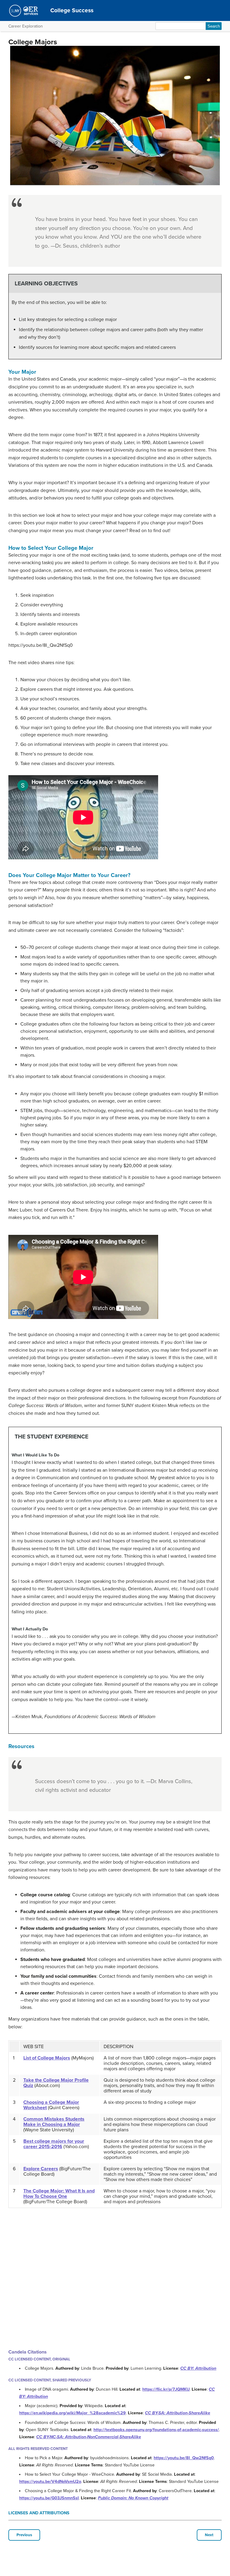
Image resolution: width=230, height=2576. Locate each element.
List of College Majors (47, 2058)
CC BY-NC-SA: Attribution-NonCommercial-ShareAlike (89, 2437)
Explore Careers (41, 2169)
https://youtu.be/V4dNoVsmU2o (50, 2482)
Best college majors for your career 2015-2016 (54, 2144)
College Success (72, 10)
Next (209, 2535)
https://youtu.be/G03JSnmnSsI (49, 2498)
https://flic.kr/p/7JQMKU (166, 2389)
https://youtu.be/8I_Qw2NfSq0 (184, 2458)
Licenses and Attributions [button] (39, 2513)
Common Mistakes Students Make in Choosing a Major (54, 2122)
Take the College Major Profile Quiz (56, 2083)
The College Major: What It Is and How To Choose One (59, 2194)
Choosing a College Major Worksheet (51, 2105)
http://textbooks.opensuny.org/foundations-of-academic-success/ (156, 2430)
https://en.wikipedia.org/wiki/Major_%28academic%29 (72, 2413)
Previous (24, 2535)
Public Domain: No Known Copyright (133, 2498)
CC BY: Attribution (198, 2368)
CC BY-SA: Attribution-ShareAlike (178, 2413)
